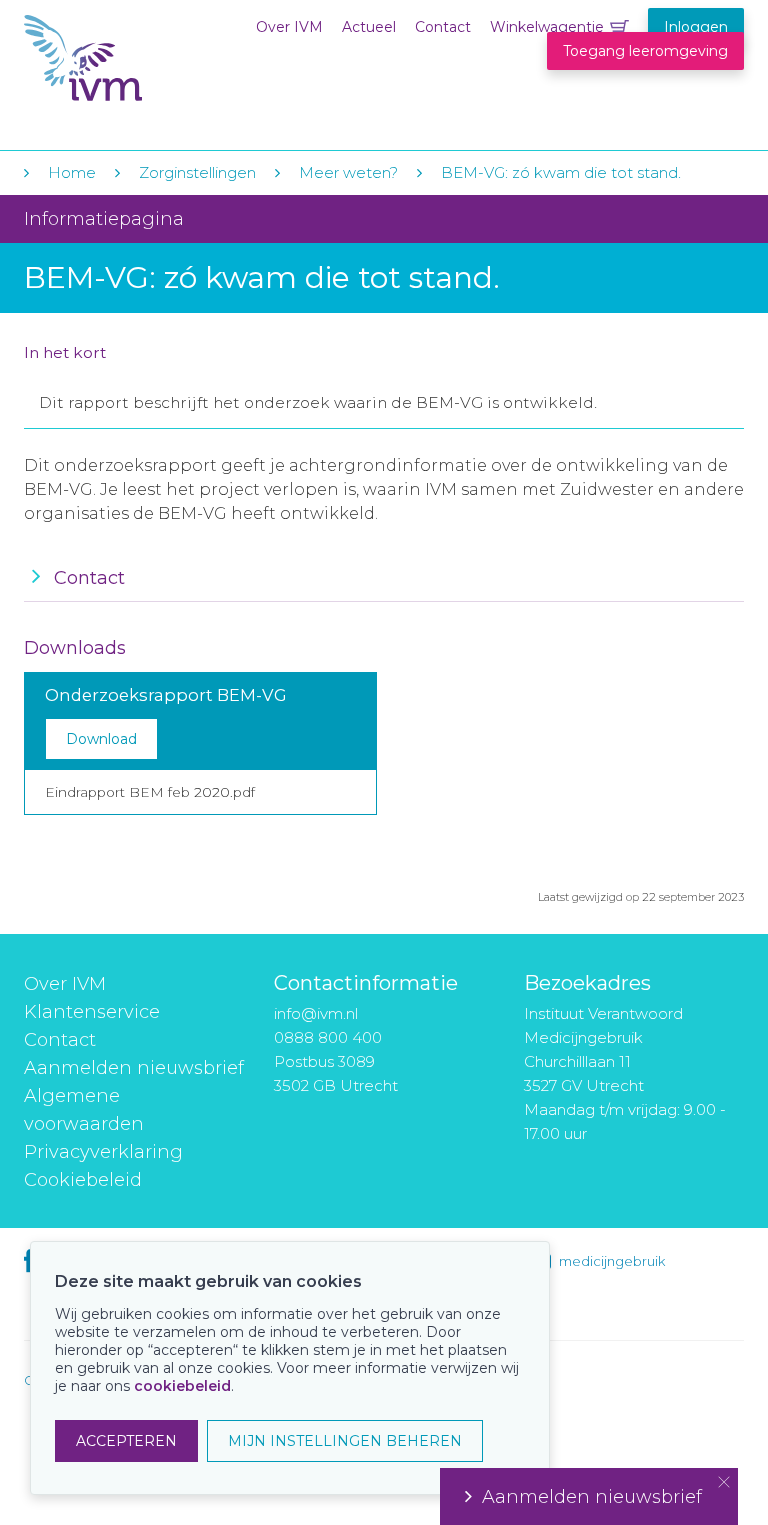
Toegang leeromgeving (645, 51)
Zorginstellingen (197, 172)
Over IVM (289, 27)
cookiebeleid (182, 1386)
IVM (146, 58)
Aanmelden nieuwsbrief (134, 1068)
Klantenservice (92, 1012)
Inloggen (696, 27)
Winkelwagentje (547, 27)
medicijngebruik (612, 1261)
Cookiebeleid (83, 1180)
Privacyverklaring (103, 1152)
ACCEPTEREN (126, 1441)
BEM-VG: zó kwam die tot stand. (561, 172)
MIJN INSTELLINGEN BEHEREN (345, 1441)
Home (72, 172)
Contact (443, 27)
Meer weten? (348, 172)
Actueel (369, 27)
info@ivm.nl (316, 1013)
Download (101, 739)
